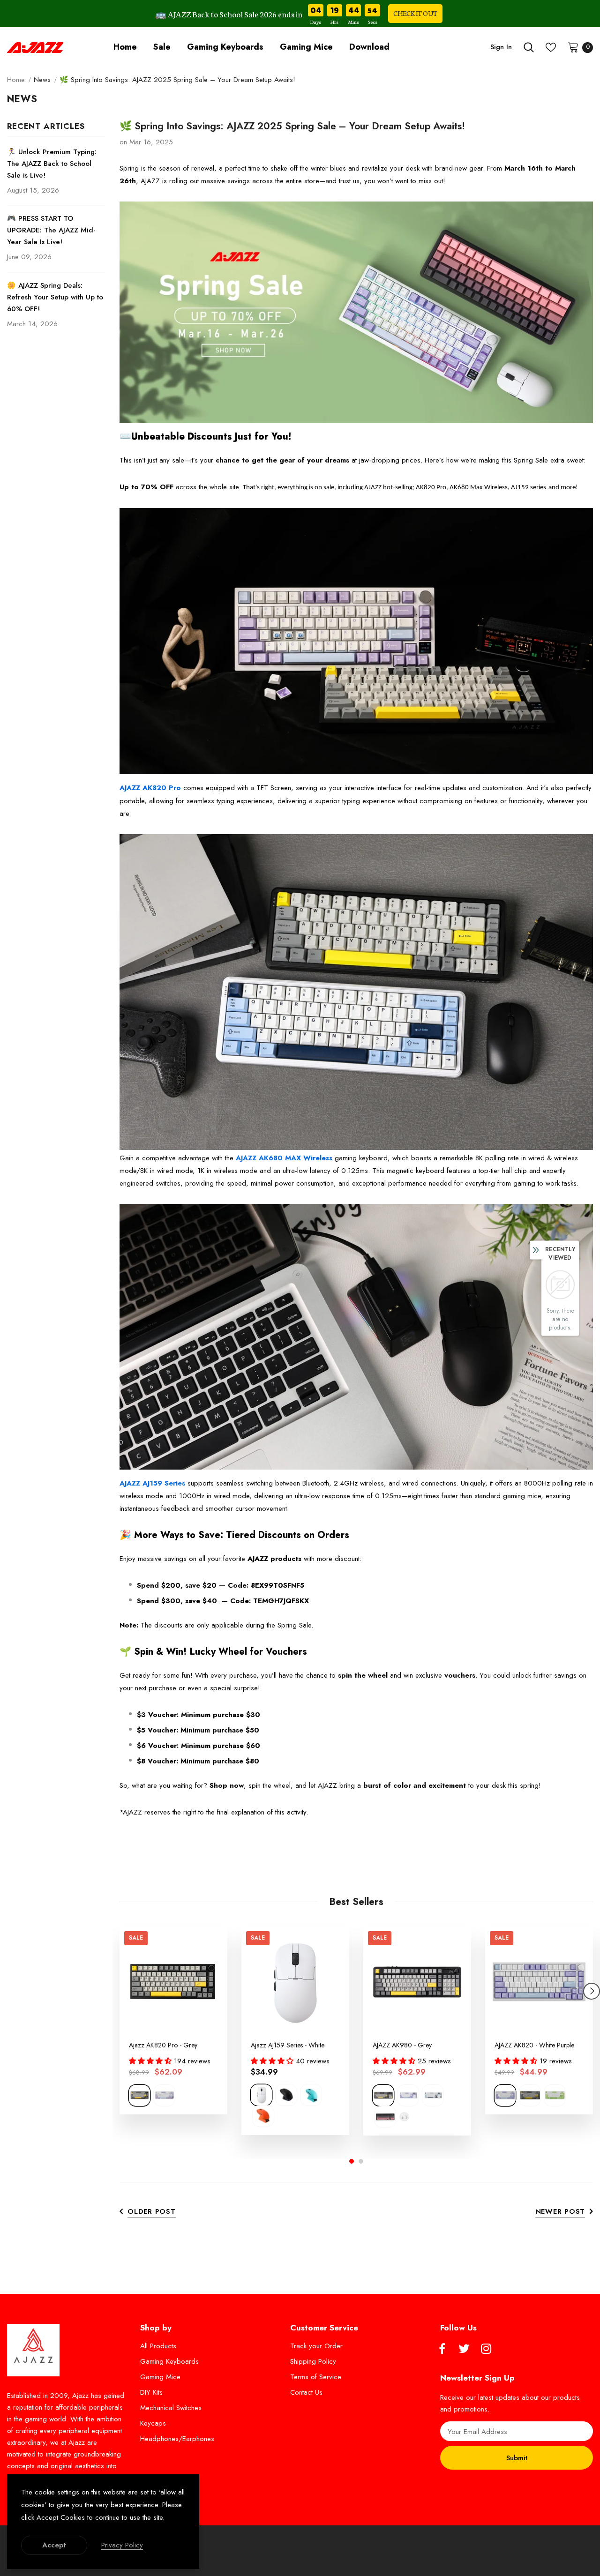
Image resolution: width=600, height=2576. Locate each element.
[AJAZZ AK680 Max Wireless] (356, 992)
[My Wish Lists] (551, 47)
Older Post (152, 2211)
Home (16, 80)
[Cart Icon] (573, 47)
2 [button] (361, 2161)
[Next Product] (592, 1991)
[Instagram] (486, 2349)
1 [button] (352, 2161)
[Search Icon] (529, 47)
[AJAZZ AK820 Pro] (356, 644)
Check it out (415, 13)
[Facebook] (442, 2349)
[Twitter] (464, 2349)
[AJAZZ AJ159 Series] (356, 1340)
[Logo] (35, 47)
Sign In (501, 47)
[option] (173, 2020)
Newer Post (560, 2211)
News (42, 80)
